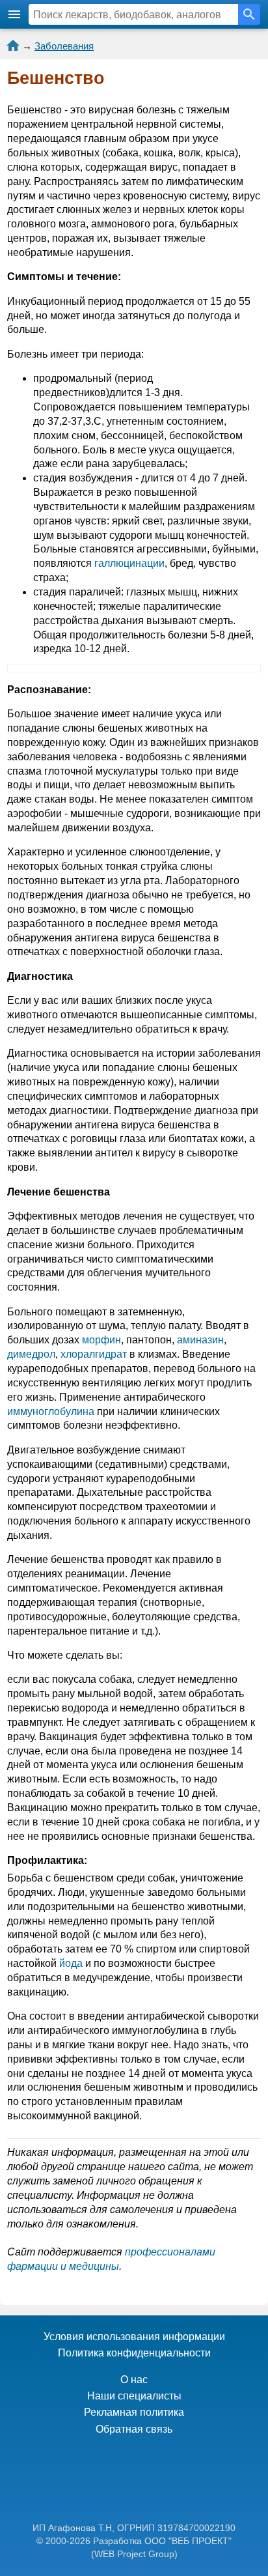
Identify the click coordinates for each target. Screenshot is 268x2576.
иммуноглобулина (51, 1411)
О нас (134, 2380)
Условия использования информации (134, 2337)
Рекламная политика (134, 2412)
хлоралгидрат (94, 1354)
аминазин (200, 1340)
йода (71, 1963)
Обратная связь (134, 2429)
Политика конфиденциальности (134, 2353)
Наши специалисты (134, 2396)
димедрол (31, 1354)
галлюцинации (129, 563)
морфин (101, 1340)
